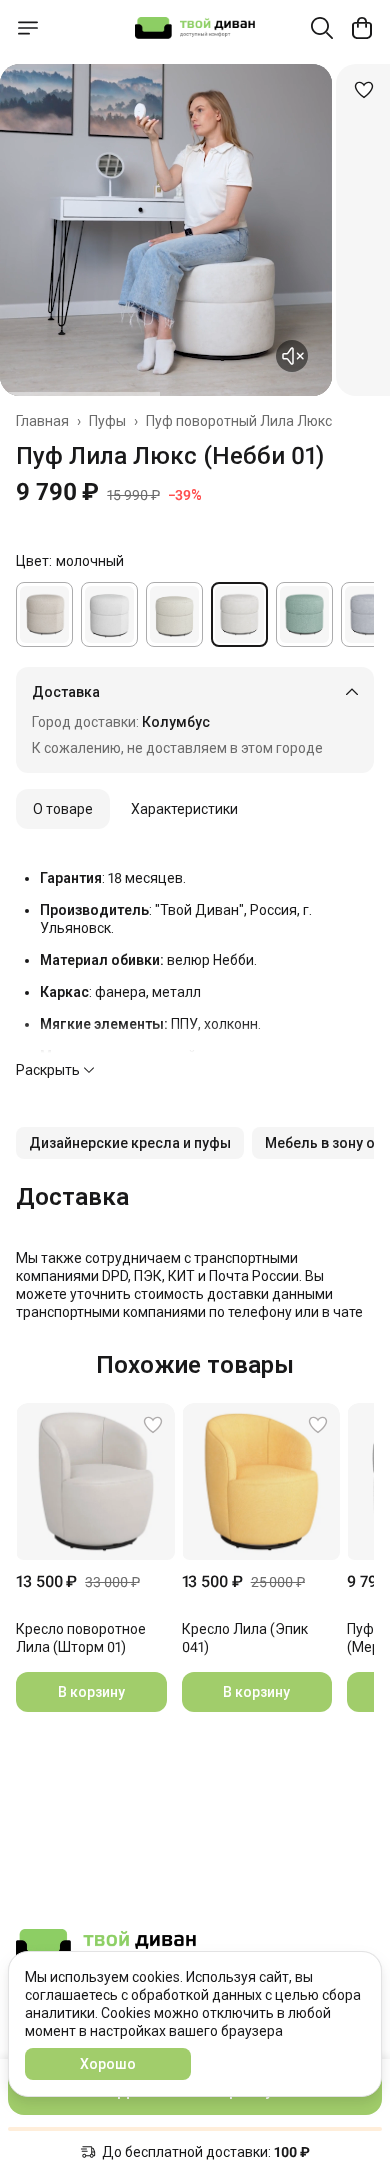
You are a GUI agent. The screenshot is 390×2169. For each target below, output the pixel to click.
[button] (130, 1143)
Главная (42, 421)
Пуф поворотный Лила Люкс (239, 421)
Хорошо (108, 2064)
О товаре (63, 809)
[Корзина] (362, 28)
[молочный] (239, 614)
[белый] (109, 614)
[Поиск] (322, 28)
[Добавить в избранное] (364, 90)
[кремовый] (174, 614)
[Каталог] (28, 28)
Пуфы (107, 421)
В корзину (91, 1692)
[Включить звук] (292, 356)
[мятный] (304, 614)
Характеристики (184, 809)
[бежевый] (44, 614)
